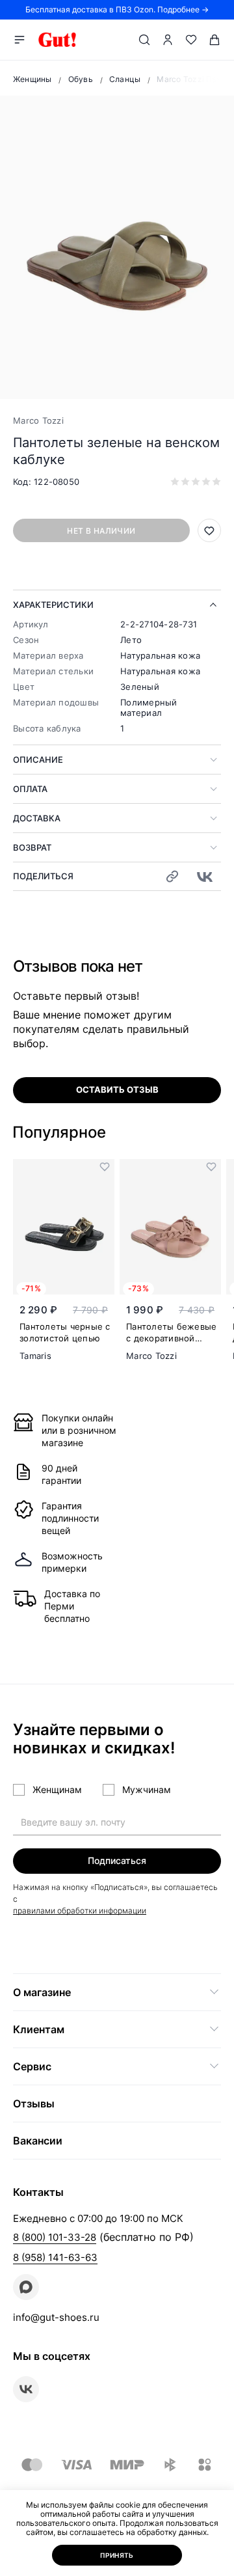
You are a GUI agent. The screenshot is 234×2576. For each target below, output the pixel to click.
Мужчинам (147, 1789)
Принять (117, 2555)
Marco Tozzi (38, 420)
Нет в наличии (101, 531)
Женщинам (57, 1789)
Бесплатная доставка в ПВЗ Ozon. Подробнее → (117, 9)
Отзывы (34, 2103)
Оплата (30, 789)
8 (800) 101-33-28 (55, 2237)
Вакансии (38, 2141)
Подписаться (117, 1860)
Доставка (37, 818)
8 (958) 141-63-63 (55, 2257)
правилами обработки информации (80, 1911)
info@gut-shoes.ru (56, 2317)
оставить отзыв (117, 1089)
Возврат (32, 847)
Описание (38, 760)
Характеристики (53, 605)
